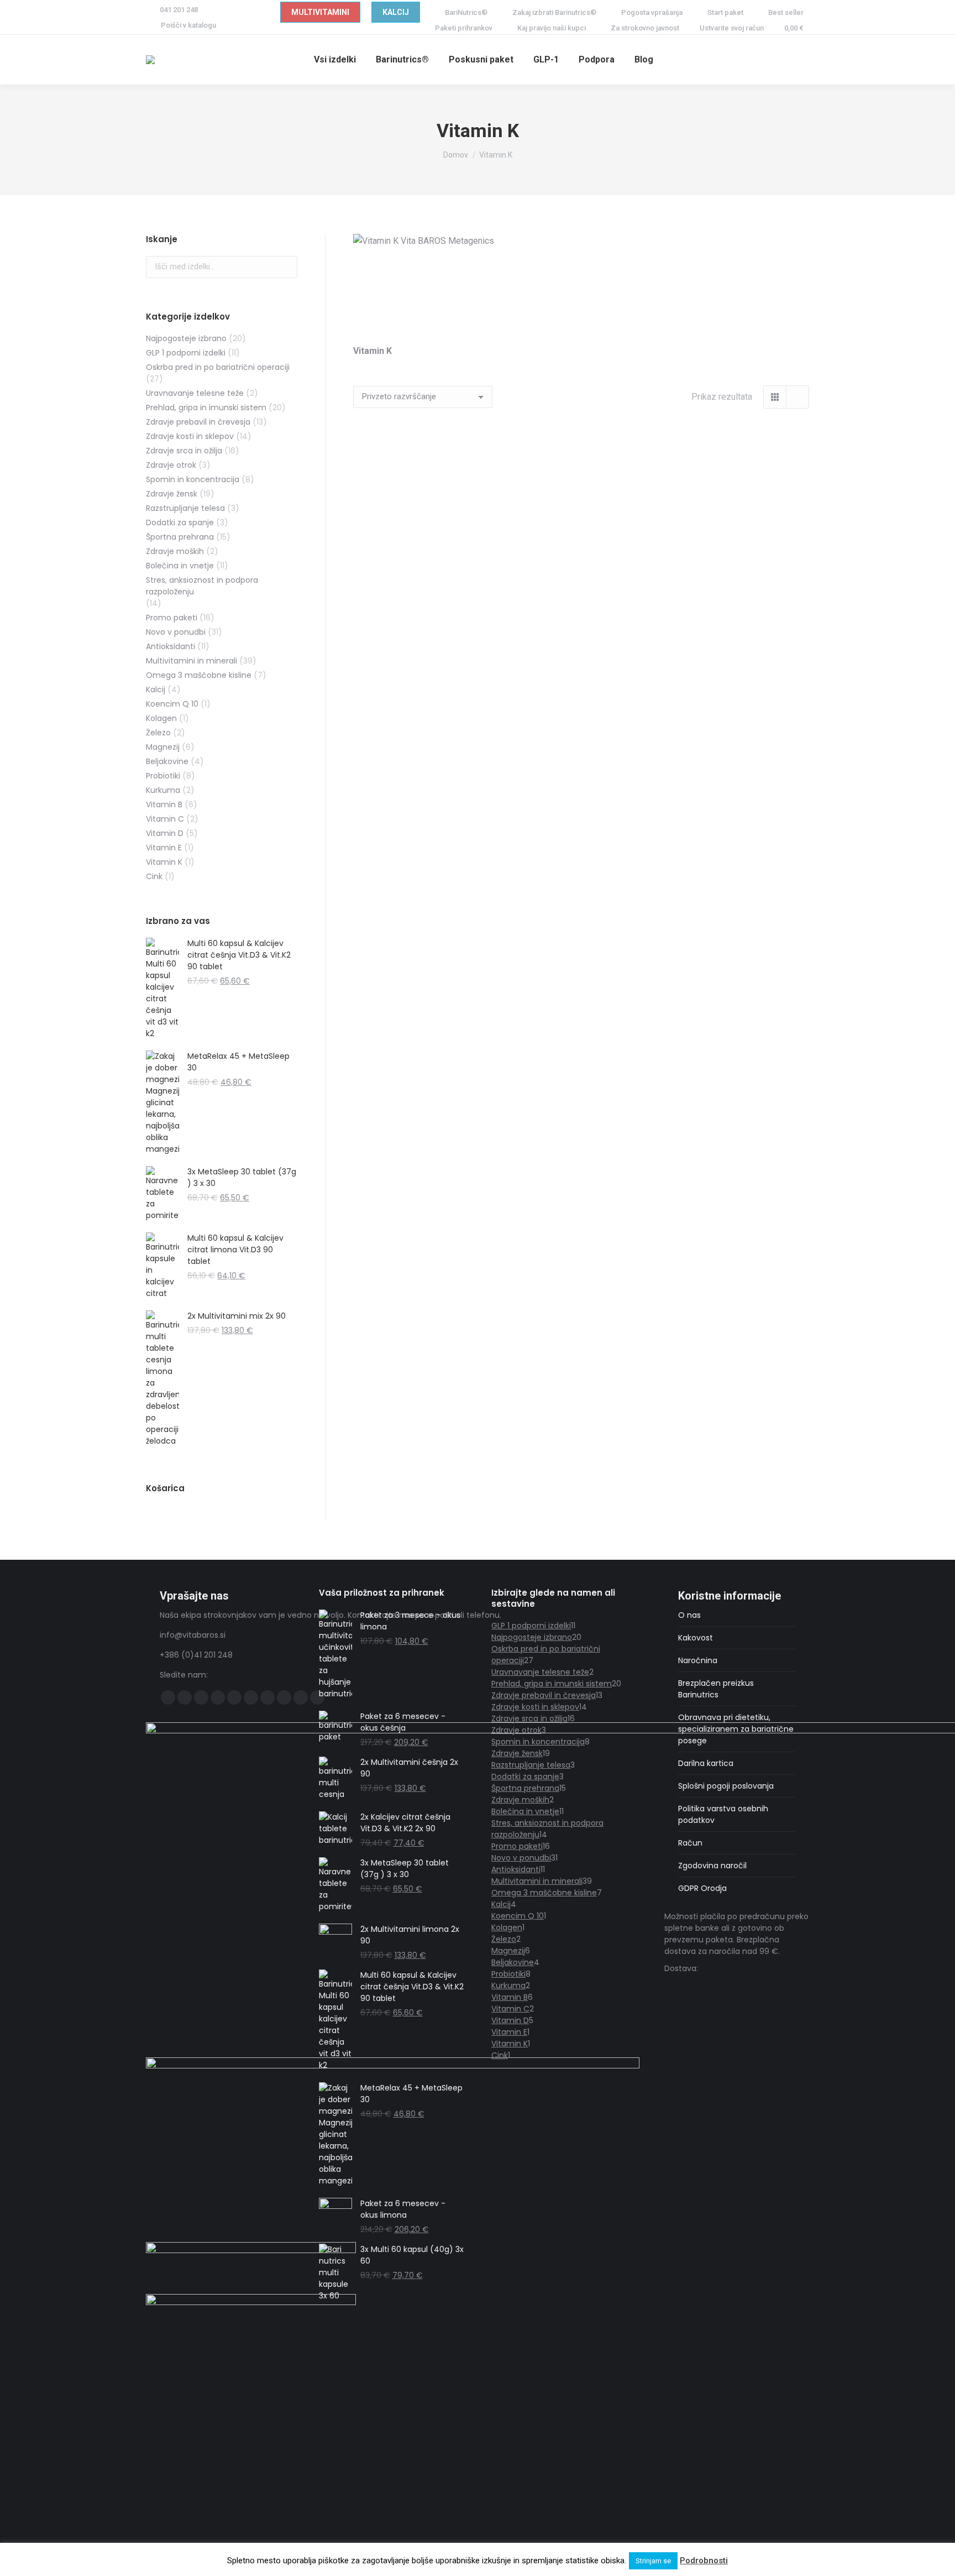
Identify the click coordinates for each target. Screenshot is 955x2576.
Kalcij (156, 689)
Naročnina (698, 1660)
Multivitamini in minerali (191, 661)
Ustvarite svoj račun (732, 28)
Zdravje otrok (171, 465)
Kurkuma (163, 790)
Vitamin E (164, 848)
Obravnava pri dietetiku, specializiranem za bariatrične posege (736, 1729)
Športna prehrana (180, 537)
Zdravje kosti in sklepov (190, 436)
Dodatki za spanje (180, 522)
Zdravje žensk (172, 494)
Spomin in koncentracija (193, 479)
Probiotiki (163, 776)
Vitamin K (164, 862)
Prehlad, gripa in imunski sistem (206, 407)
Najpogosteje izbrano (186, 338)
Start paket (725, 12)
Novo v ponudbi (176, 632)
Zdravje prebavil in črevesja (198, 422)
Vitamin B (164, 804)
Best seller (786, 12)
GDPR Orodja (702, 1888)
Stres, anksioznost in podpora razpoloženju (202, 586)
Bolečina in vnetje (180, 566)
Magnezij (163, 747)
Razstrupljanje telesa (185, 508)
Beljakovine (167, 761)
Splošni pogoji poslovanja (726, 1786)
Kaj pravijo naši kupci (552, 28)
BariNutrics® (466, 12)
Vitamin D (165, 833)
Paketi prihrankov (464, 28)
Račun (690, 1843)
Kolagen (161, 718)
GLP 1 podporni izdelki (186, 353)
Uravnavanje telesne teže (195, 393)
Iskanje (286, 267)
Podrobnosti (704, 2561)
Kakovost (696, 1638)
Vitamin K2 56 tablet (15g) (423, 592)
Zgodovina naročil (712, 1866)
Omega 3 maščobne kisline (199, 675)
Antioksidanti (170, 646)
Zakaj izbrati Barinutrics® (554, 12)
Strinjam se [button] (653, 2561)
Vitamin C (165, 819)
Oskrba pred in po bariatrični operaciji (218, 367)
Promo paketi (172, 618)
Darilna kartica (706, 1763)
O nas (689, 1615)
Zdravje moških (175, 551)
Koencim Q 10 (172, 704)
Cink (154, 876)
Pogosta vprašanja (652, 12)
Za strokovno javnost (645, 28)
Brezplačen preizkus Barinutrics (716, 1689)
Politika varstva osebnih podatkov (723, 1814)
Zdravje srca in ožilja (184, 451)
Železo (158, 733)
